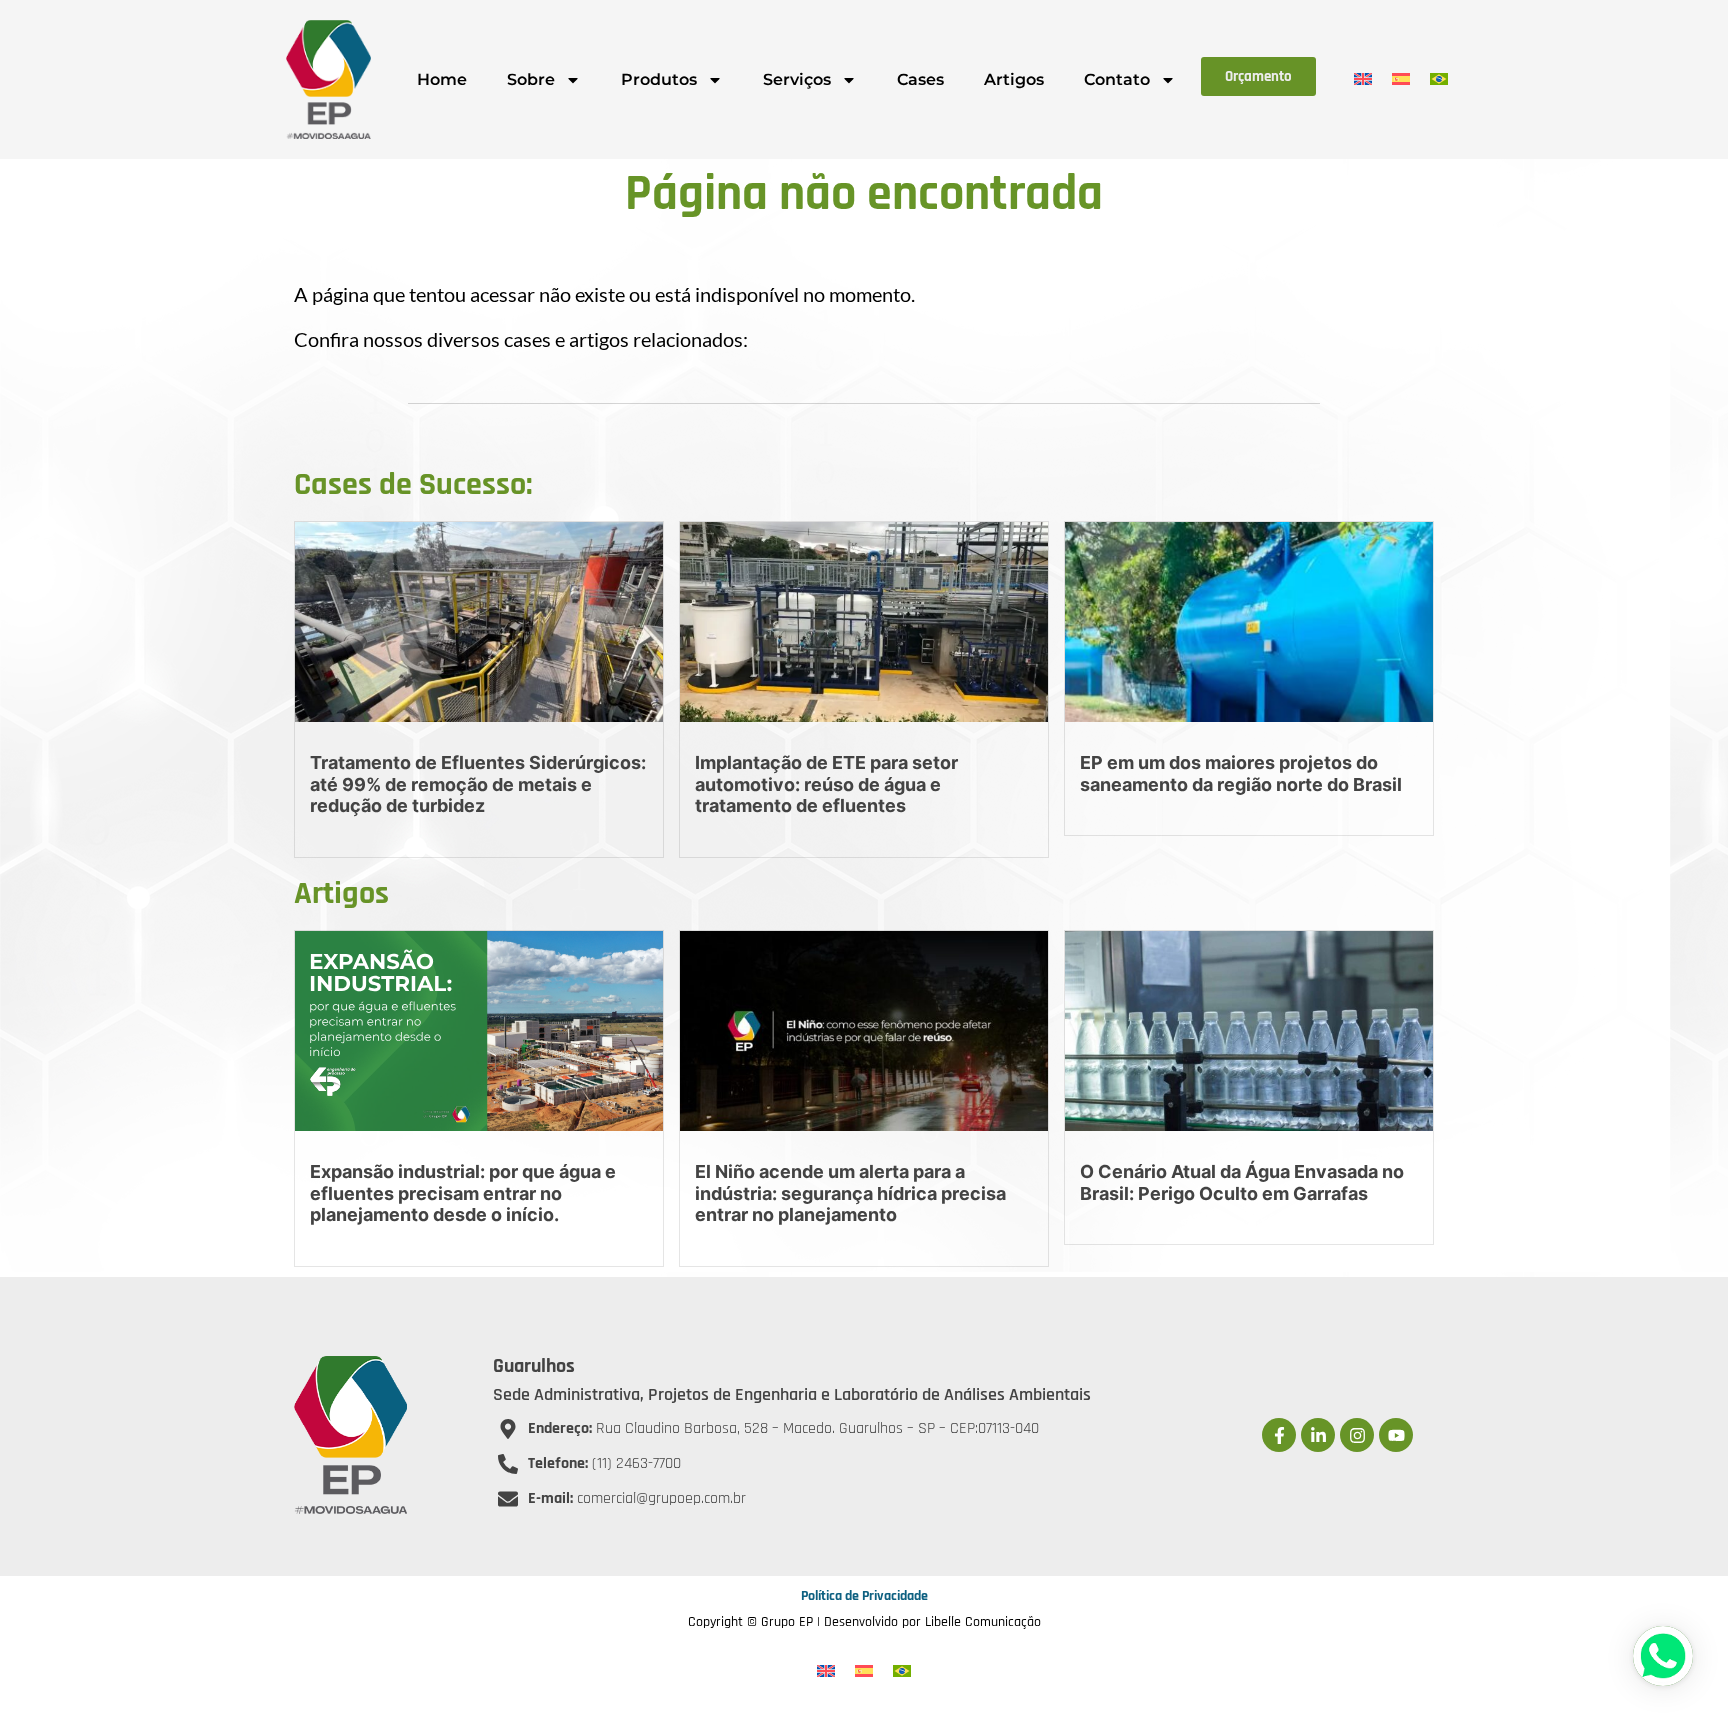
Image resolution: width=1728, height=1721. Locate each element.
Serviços (797, 79)
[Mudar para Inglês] (1363, 78)
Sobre (531, 79)
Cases (920, 79)
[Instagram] (1357, 1435)
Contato (1117, 79)
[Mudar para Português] (1439, 78)
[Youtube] (1396, 1435)
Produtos (659, 79)
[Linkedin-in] (1318, 1435)
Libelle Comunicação (983, 1622)
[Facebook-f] (1279, 1435)
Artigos (1014, 79)
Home (442, 79)
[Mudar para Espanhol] (1401, 78)
